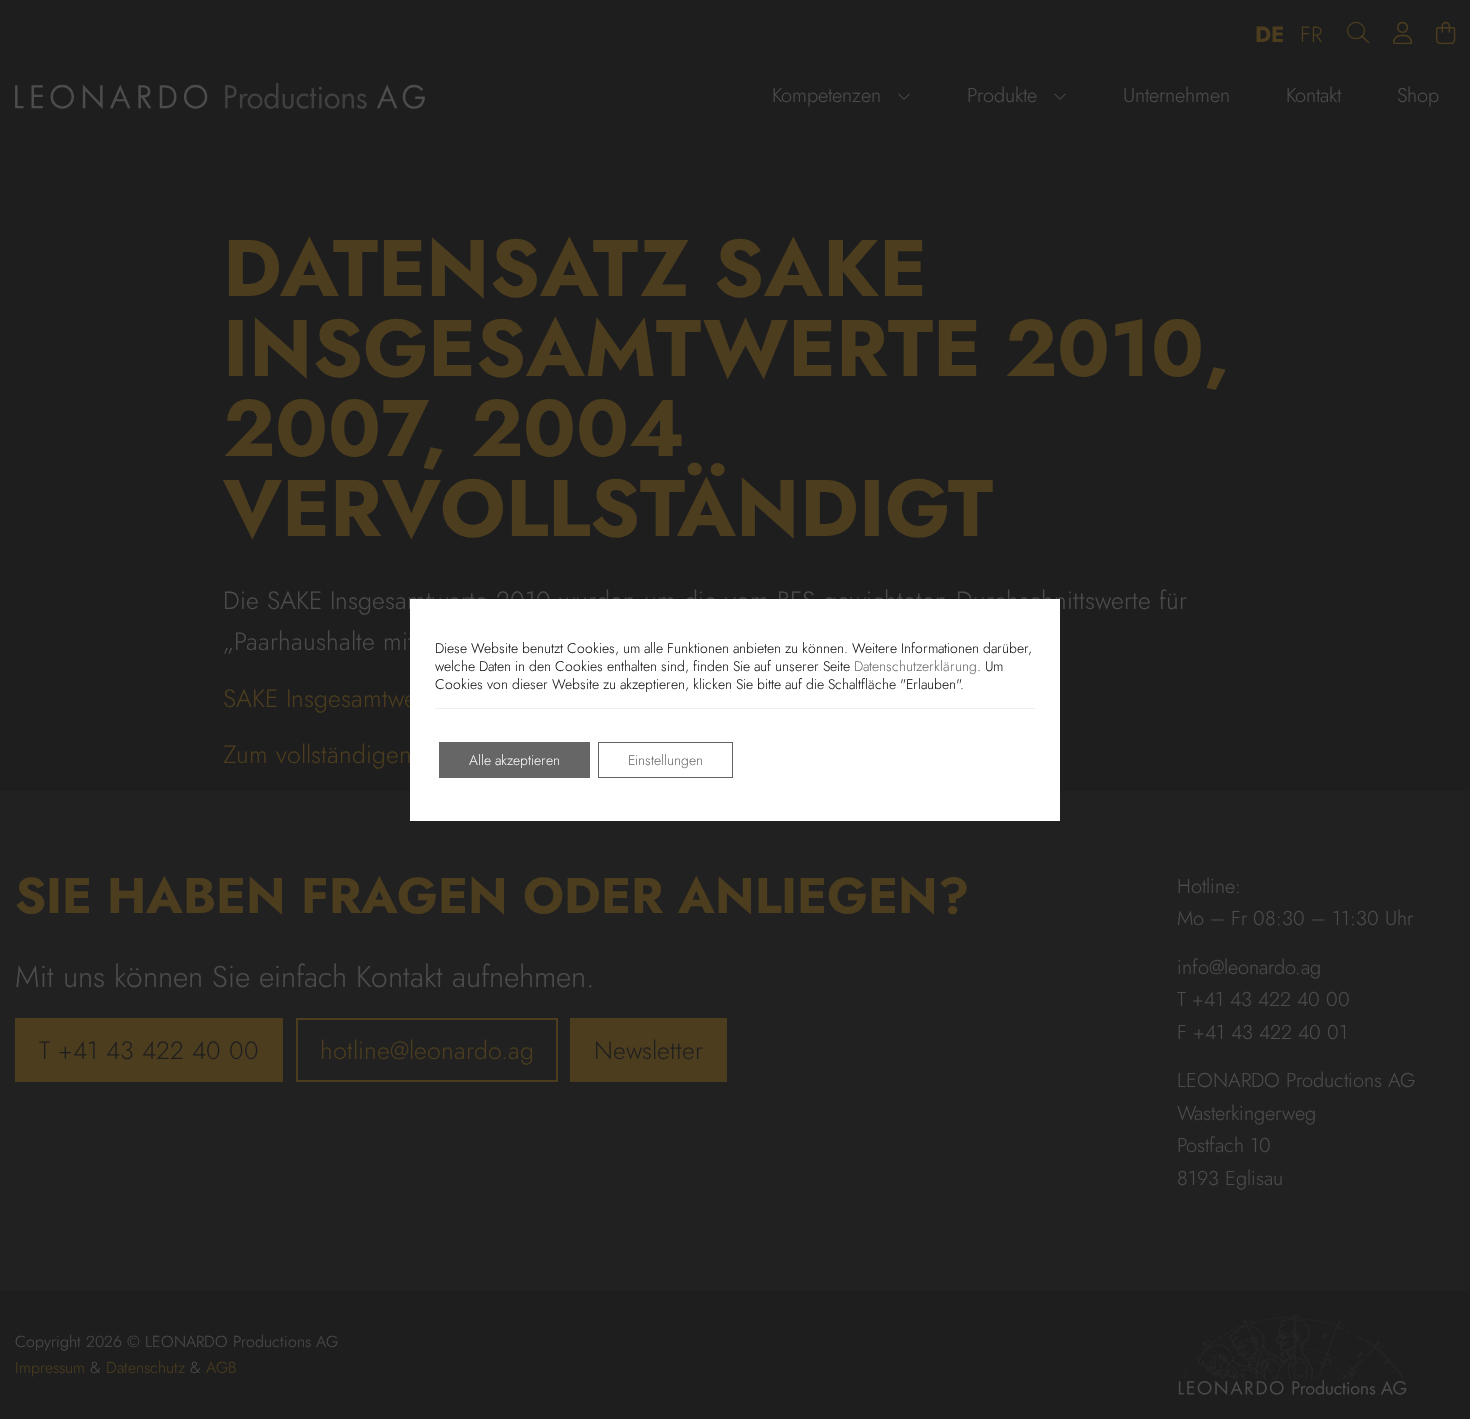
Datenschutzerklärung (915, 666)
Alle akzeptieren (514, 760)
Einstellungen (665, 760)
